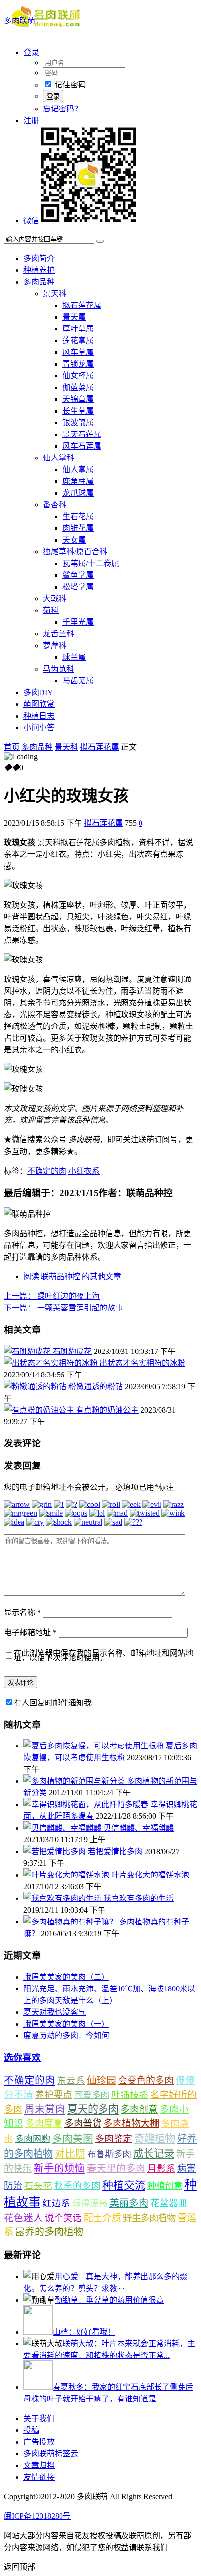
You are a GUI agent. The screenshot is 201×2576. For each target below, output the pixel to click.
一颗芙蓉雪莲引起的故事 (63, 1308)
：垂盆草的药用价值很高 (109, 2300)
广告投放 (39, 2442)
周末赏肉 (45, 2109)
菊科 (51, 610)
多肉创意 (139, 2109)
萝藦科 (55, 645)
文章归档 (39, 2465)
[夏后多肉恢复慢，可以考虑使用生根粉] (95, 1746)
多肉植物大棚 (131, 2124)
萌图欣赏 (39, 704)
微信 (31, 221)
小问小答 (39, 728)
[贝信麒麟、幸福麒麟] (63, 1828)
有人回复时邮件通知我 (53, 1703)
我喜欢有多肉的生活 (139, 1898)
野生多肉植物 (149, 2218)
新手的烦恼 (59, 2168)
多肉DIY (38, 692)
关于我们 (39, 2418)
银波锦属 (78, 423)
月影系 (161, 2169)
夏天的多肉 (93, 2109)
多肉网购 (33, 2139)
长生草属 (78, 411)
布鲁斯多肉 (109, 2154)
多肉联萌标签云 (51, 2454)
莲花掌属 (78, 340)
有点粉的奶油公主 (107, 1410)
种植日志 (39, 716)
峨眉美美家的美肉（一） (66, 2024)
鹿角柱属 (78, 481)
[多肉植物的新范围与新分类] (75, 1781)
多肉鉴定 (114, 2139)
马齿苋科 (59, 669)
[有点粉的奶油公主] (40, 1410)
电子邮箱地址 (30, 1632)
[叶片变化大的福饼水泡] (67, 1875)
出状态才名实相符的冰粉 (142, 1363)
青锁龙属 (78, 364)
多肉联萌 (20, 21)
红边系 (56, 2203)
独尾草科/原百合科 (75, 552)
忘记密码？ (62, 109)
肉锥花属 (78, 528)
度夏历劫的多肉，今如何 (66, 2036)
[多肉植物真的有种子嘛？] (71, 1922)
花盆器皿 (169, 2203)
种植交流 (124, 2185)
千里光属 (78, 622)
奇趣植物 (155, 2139)
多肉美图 (73, 2139)
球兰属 (74, 657)
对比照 (70, 2154)
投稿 (31, 2430)
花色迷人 (23, 2218)
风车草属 (78, 352)
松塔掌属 (78, 587)
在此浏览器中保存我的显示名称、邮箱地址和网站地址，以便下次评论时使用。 (103, 1655)
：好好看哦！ (84, 2332)
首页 (12, 747)
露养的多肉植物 (49, 2232)
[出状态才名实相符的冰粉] (52, 1363)
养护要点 (54, 2095)
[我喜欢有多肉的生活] (63, 1898)
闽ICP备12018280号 (37, 2516)
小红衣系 (84, 1171)
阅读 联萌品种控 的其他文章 (72, 1277)
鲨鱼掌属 (78, 575)
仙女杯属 (78, 376)
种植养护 (39, 270)
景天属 (74, 317)
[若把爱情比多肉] (56, 1851)
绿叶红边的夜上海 (52, 1296)
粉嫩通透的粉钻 (96, 1386)
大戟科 (55, 599)
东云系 (71, 2081)
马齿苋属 (78, 681)
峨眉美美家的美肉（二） (66, 1977)
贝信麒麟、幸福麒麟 (139, 1828)
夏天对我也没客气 (55, 2012)
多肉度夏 (44, 2124)
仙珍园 (101, 2080)
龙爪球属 (78, 493)
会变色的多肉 (146, 2081)
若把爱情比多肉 (115, 1851)
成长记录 (154, 2154)
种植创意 (165, 2186)
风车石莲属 (82, 446)
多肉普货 (83, 2124)
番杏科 (55, 505)
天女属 (74, 540)
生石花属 (78, 516)
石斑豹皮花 (72, 1351)
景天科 (55, 294)
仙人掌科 (59, 458)
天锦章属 (78, 399)
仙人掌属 (78, 469)
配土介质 (102, 2218)
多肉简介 (39, 258)
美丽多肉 (129, 2203)
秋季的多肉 (77, 2186)
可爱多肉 (92, 2095)
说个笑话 (63, 2218)
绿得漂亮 (90, 2204)
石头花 (38, 2186)
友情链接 (39, 2477)
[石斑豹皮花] (28, 1351)
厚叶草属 (78, 329)
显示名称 (22, 1612)
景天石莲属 (82, 434)
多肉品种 (39, 282)
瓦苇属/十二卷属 (91, 563)
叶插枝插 (130, 2095)
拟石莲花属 (82, 305)
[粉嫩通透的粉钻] (36, 1386)
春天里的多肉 (116, 2168)
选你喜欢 (22, 2058)
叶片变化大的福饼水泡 (150, 1875)
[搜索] (100, 241)
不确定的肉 (47, 1171)
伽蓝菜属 (78, 387)
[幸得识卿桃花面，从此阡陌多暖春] (87, 1804)
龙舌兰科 (59, 634)
